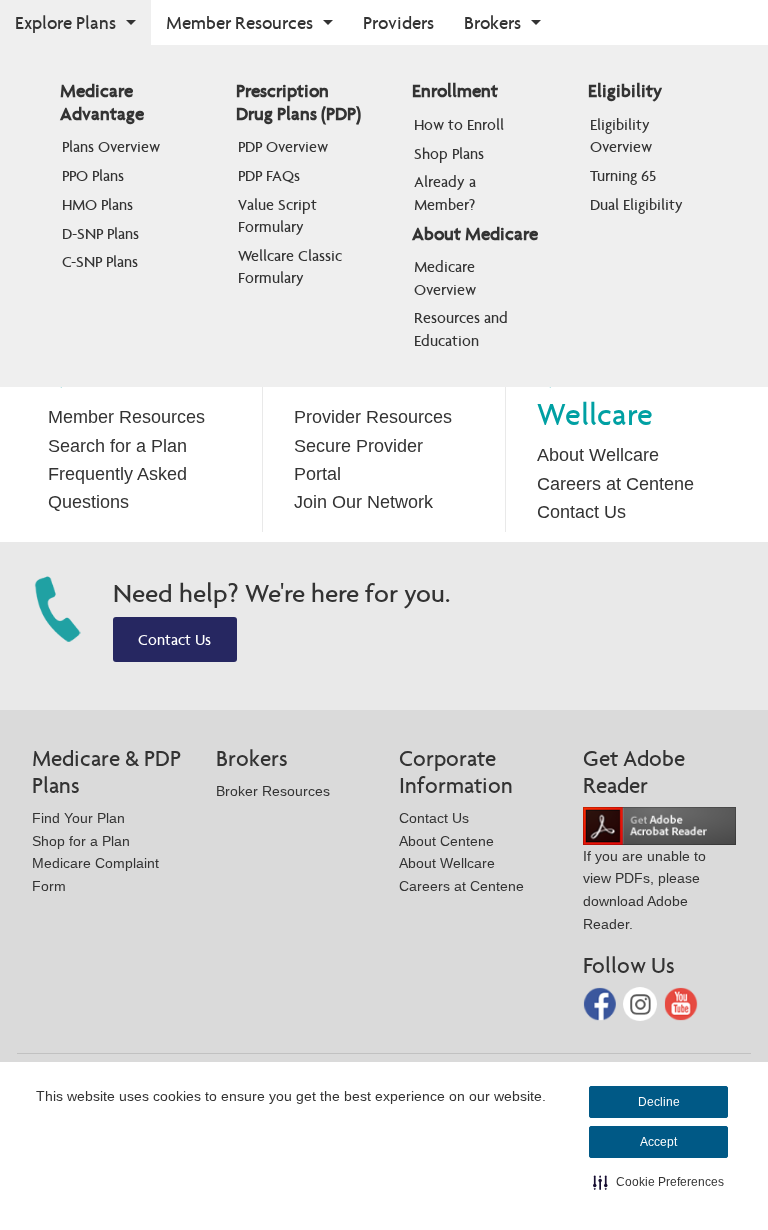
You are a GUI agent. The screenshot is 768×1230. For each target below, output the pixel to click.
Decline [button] (659, 1102)
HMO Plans (97, 204)
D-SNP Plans (100, 233)
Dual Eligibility (636, 204)
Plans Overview (111, 146)
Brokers (492, 22)
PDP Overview (283, 146)
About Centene (446, 841)
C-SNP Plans (100, 261)
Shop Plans (449, 153)
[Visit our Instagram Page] (642, 1002)
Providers (398, 22)
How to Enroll (459, 124)
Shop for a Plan (81, 841)
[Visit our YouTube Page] (681, 1002)
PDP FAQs (269, 175)
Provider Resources (373, 417)
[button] (658, 1182)
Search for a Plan (117, 446)
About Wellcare (598, 455)
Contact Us (581, 512)
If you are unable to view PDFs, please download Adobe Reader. (644, 890)
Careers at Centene (615, 484)
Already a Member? (447, 192)
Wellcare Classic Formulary (292, 266)
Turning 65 (623, 175)
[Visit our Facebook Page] (602, 1002)
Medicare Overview (446, 277)
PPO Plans (93, 175)
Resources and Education (463, 328)
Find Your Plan (78, 818)
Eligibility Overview (622, 135)
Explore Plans (65, 22)
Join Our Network (363, 502)
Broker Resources (273, 791)
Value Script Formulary (279, 215)
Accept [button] (658, 1142)
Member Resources (239, 22)
